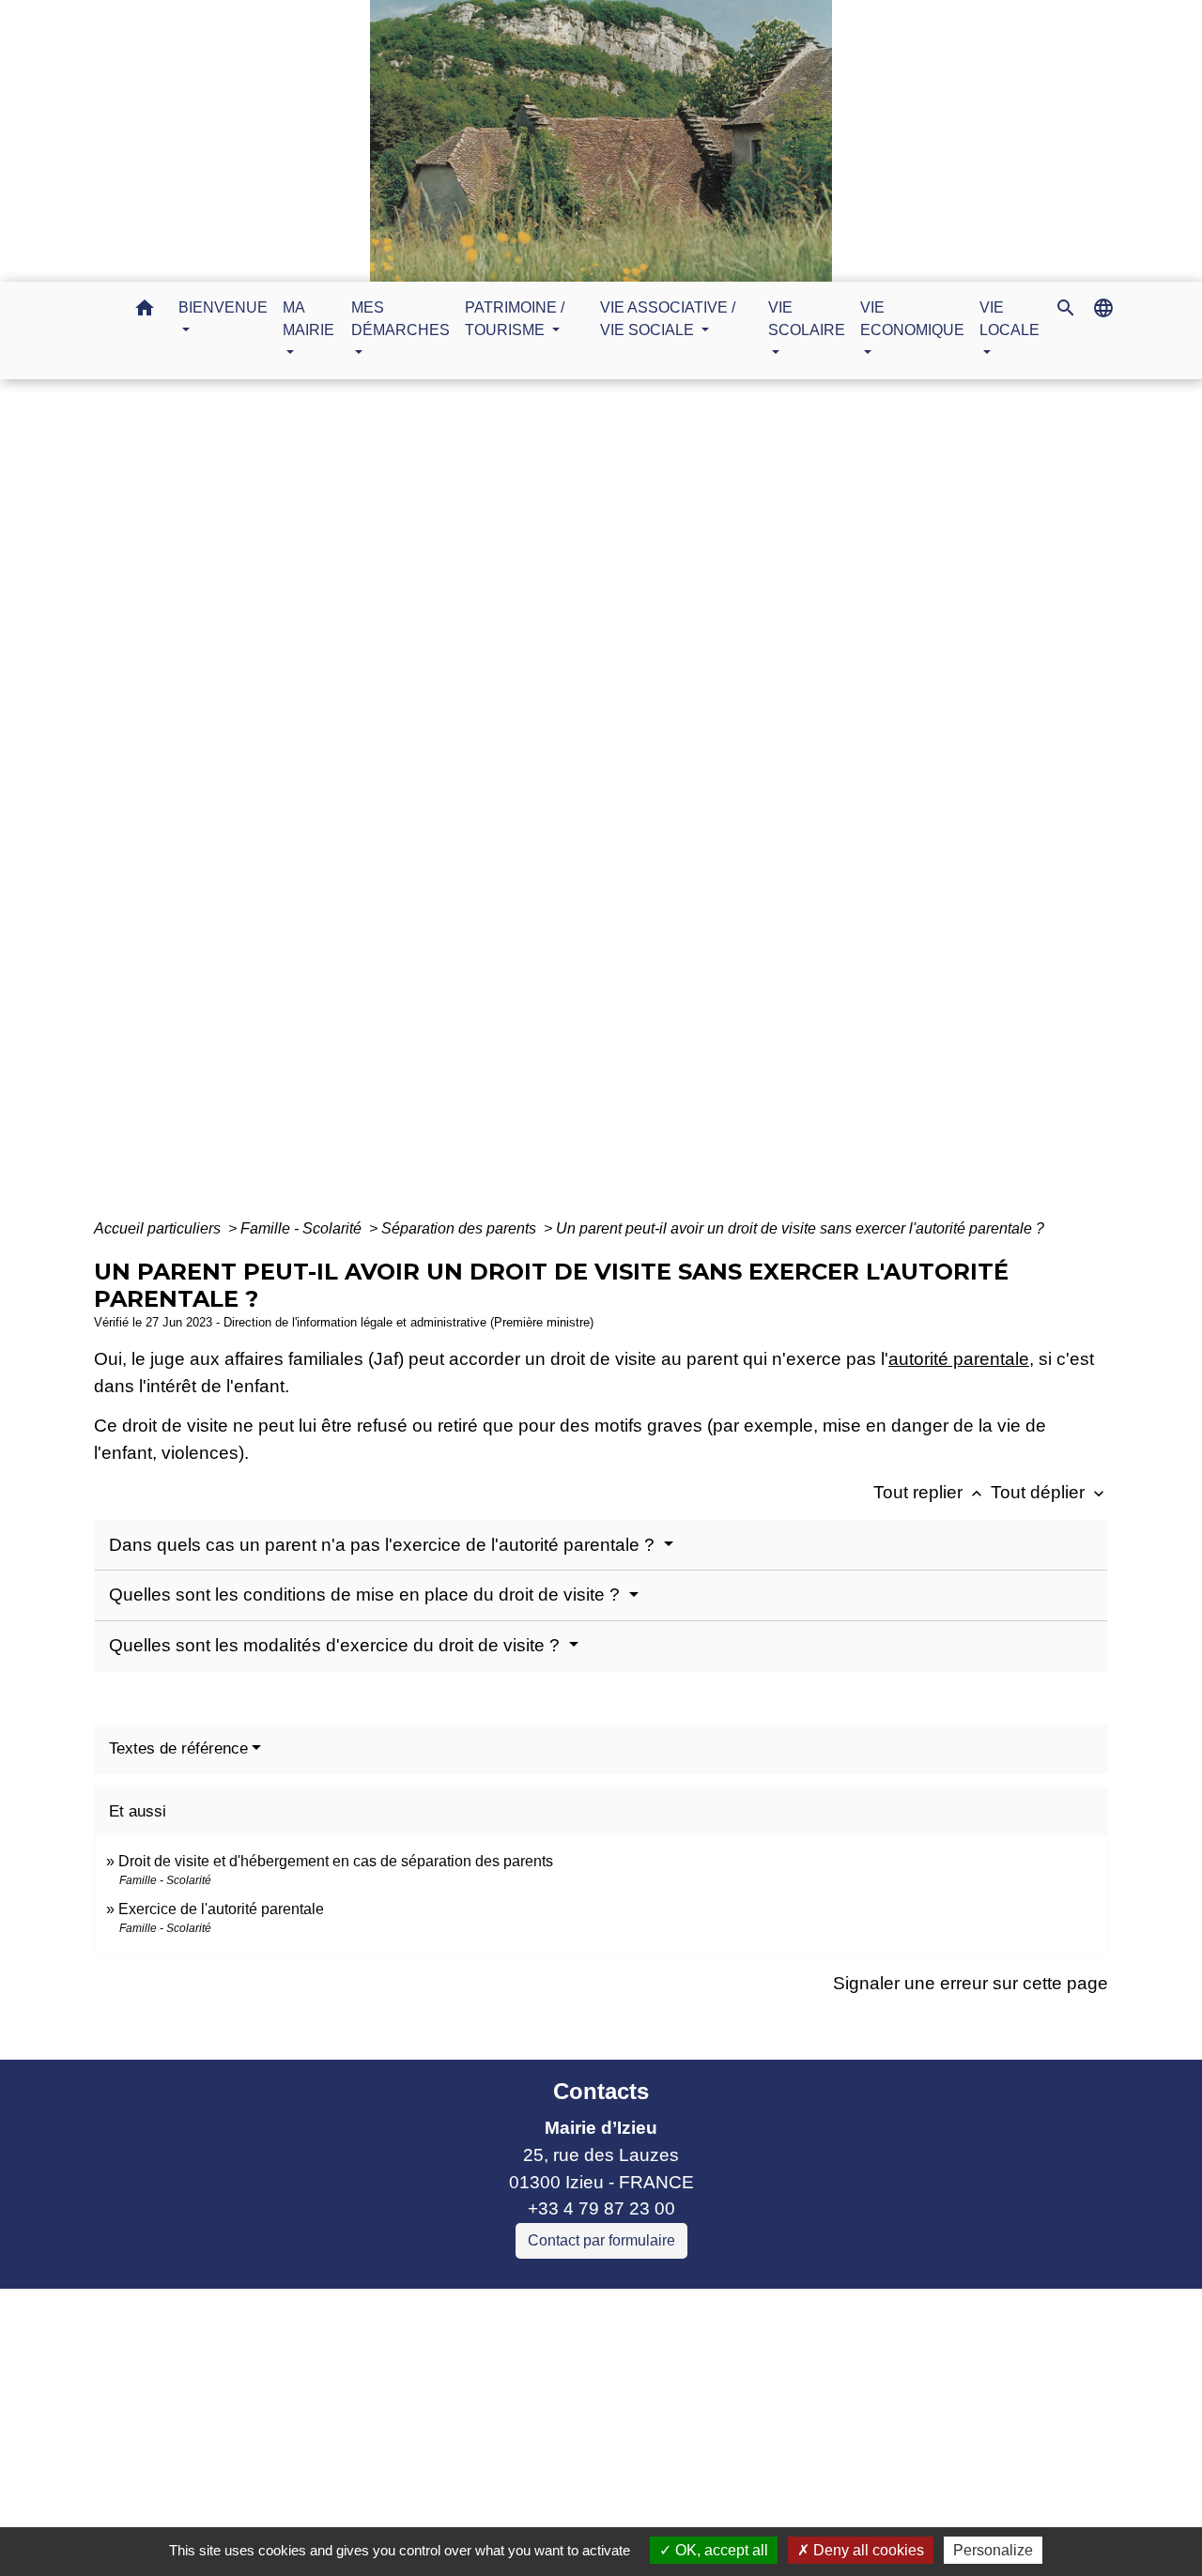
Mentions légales (272, 2522)
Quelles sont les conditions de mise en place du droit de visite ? (367, 1595)
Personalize (993, 2550)
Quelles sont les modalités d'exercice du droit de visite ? (337, 1645)
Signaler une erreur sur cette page (971, 1983)
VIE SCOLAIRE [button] (807, 319)
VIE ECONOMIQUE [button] (912, 319)
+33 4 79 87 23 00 (601, 2208)
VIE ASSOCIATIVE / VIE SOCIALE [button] (668, 319)
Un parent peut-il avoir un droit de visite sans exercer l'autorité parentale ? (800, 1228)
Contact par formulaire (601, 2240)
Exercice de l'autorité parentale (221, 1909)
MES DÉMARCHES (544, 809)
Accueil (420, 809)
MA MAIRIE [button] (308, 319)
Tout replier (930, 1492)
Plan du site (758, 2522)
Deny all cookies (867, 2550)
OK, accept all (720, 2550)
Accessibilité (641, 2522)
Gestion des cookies (908, 2522)
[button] (145, 311)
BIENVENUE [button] (223, 307)
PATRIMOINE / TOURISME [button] (515, 319)
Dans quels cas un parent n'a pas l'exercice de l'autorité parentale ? (384, 1545)
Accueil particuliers (159, 1228)
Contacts (601, 2091)
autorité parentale (959, 1359)
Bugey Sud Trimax (334, 2465)
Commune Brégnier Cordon (370, 2384)
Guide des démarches (725, 809)
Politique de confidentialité (466, 2522)
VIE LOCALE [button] (1009, 319)
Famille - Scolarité (303, 1228)
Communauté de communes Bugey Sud (422, 2357)
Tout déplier (1049, 1492)
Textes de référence (178, 1748)
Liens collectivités (422, 2311)
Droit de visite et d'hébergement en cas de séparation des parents (336, 1861)
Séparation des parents (461, 1228)
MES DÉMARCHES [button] (401, 319)
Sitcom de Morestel (337, 2438)
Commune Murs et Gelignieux (379, 2411)
